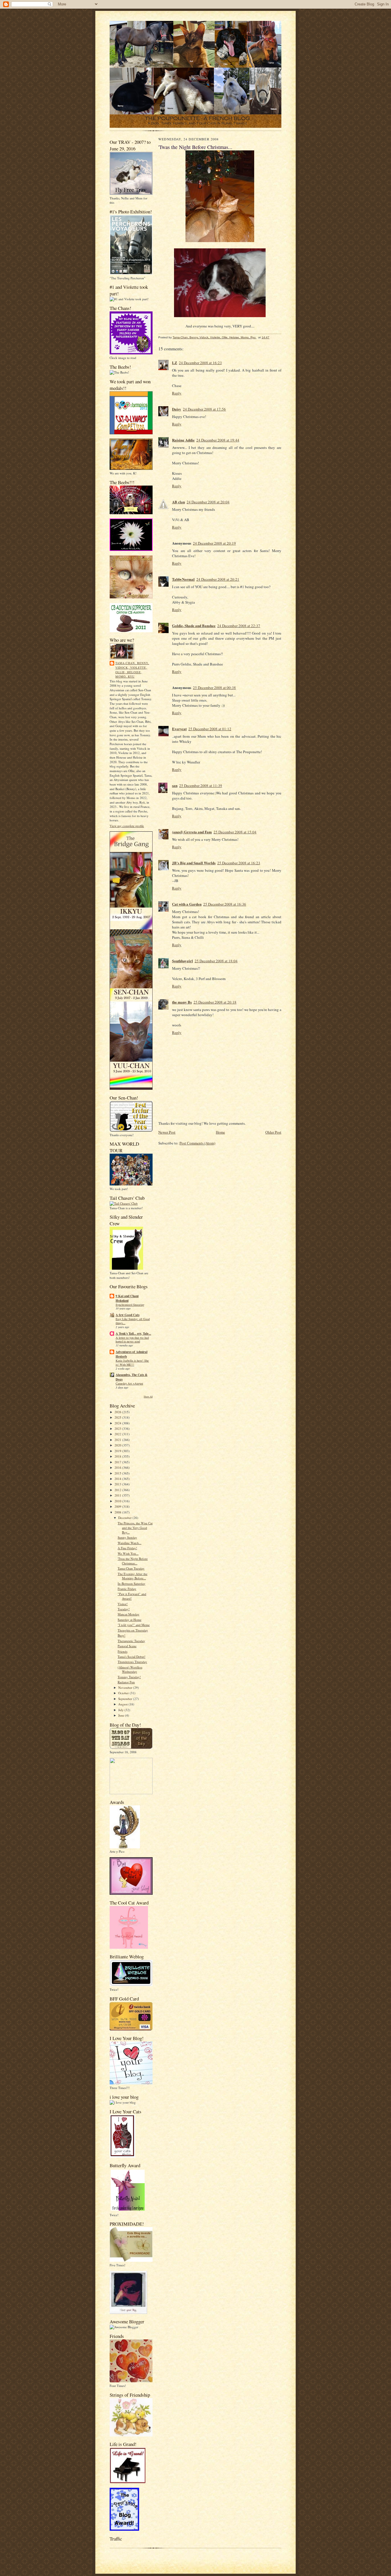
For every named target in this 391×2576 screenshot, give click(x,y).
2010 (118, 1501)
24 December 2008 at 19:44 (218, 440)
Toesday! (124, 1609)
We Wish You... (128, 1553)
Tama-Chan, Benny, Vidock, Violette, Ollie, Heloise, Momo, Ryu (132, 670)
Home (220, 1132)
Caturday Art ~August (129, 1383)
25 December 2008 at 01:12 (210, 729)
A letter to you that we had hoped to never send (132, 1340)
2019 (118, 1451)
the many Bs (182, 1002)
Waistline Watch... (130, 1543)
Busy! (122, 1635)
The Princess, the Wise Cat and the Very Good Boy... (135, 1527)
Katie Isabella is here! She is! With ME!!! (132, 1362)
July (121, 1710)
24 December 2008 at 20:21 (218, 579)
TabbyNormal (183, 579)
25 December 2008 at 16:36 (225, 904)
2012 (118, 1490)
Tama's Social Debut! (132, 1657)
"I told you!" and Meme (134, 1625)
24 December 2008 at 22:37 (239, 626)
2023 (118, 1429)
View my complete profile (127, 826)
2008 (118, 1512)
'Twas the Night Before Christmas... (133, 1561)
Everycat (179, 729)
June (122, 1715)
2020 (118, 1445)
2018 (118, 1456)
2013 (118, 1484)
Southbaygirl (182, 961)
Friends (123, 1651)
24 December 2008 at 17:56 (204, 409)
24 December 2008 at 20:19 (214, 543)
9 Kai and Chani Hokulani (127, 1298)
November (126, 1687)
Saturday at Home (130, 1620)
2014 (118, 1479)
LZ (175, 363)
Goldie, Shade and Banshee (194, 626)
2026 (118, 1412)
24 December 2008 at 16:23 (200, 363)
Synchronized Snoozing (130, 1305)
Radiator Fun (126, 1682)
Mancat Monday (129, 1614)
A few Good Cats (128, 1315)
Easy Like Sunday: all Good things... (133, 1321)
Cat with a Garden (187, 904)
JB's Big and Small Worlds (194, 863)
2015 (118, 1473)
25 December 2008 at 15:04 (235, 832)
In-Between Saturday (132, 1584)
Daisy (177, 409)
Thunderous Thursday (132, 1662)
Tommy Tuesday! (129, 1677)
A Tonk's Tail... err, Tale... (133, 1334)
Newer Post (167, 1132)
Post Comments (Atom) (197, 1143)
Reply (177, 393)
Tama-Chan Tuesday (131, 1568)
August (123, 1704)
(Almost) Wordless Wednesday (130, 1669)
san (175, 785)
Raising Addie (183, 440)
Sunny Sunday (127, 1537)
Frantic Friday (127, 1589)
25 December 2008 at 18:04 (216, 961)
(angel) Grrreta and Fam (192, 832)
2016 (118, 1467)
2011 (118, 1495)
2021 (118, 1440)
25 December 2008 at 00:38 (214, 688)
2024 (118, 1423)
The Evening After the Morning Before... (133, 1576)
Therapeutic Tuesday (131, 1641)
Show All (148, 1396)
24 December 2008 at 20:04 (208, 502)
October (124, 1693)
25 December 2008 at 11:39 (201, 786)
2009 (118, 1506)
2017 (118, 1462)
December (125, 1518)
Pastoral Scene (127, 1646)
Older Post (273, 1132)
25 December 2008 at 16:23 (239, 863)
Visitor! (123, 1604)
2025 (118, 1417)
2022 (118, 1434)
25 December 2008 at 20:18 (215, 1002)
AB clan (178, 502)
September (126, 1699)
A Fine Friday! (127, 1548)
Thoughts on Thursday (133, 1630)
